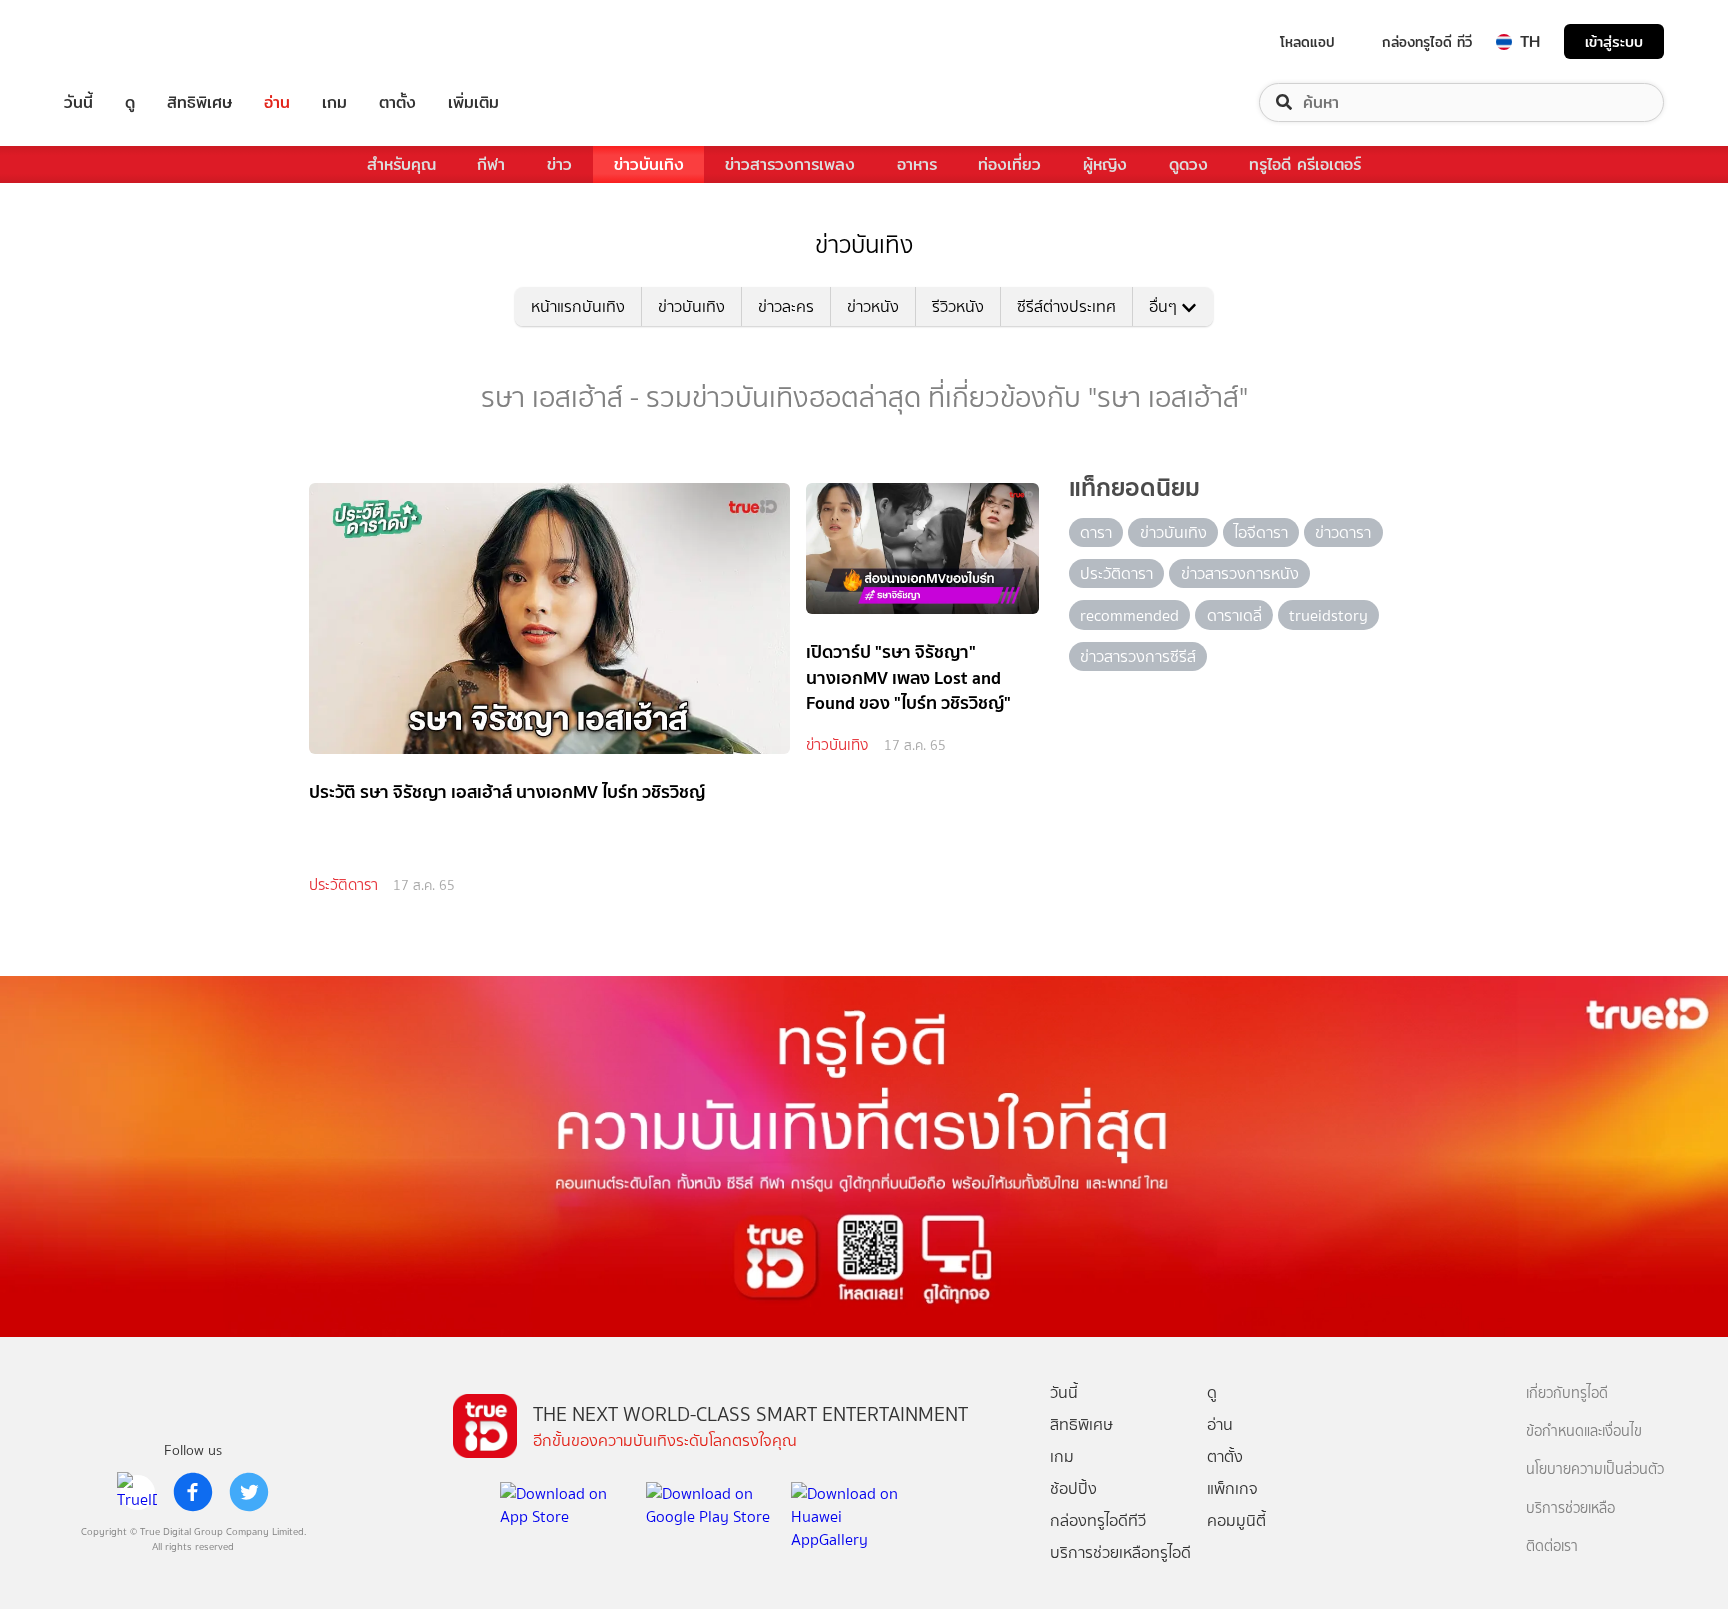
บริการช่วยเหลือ (1570, 1508)
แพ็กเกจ (1232, 1488)
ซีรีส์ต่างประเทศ (1066, 306)
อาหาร (917, 164)
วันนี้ (78, 102)
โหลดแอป (1307, 42)
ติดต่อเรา (1552, 1546)
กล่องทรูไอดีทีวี (1098, 1520)
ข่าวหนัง (873, 306)
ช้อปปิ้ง (1073, 1488)
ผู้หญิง (1105, 164)
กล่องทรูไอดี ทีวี (1427, 42)
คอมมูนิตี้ (1236, 1520)
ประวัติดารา (343, 885)
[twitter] (249, 1492)
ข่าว (559, 164)
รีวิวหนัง (958, 306)
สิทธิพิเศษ (199, 102)
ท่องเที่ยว (1009, 164)
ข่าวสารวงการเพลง (790, 164)
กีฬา (491, 164)
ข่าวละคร (786, 306)
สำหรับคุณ (401, 164)
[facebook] (193, 1492)
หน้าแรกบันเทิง (578, 306)
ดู (130, 102)
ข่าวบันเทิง (649, 164)
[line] (137, 1492)
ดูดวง (1188, 164)
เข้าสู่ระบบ (1614, 41)
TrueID (124, 41)
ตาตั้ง (397, 102)
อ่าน (277, 102)
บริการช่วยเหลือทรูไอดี (1120, 1552)
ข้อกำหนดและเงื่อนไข (1584, 1431)
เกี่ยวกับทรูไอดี (1567, 1393)
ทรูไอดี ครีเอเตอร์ (1305, 164)
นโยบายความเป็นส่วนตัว (1595, 1469)
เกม (334, 102)
